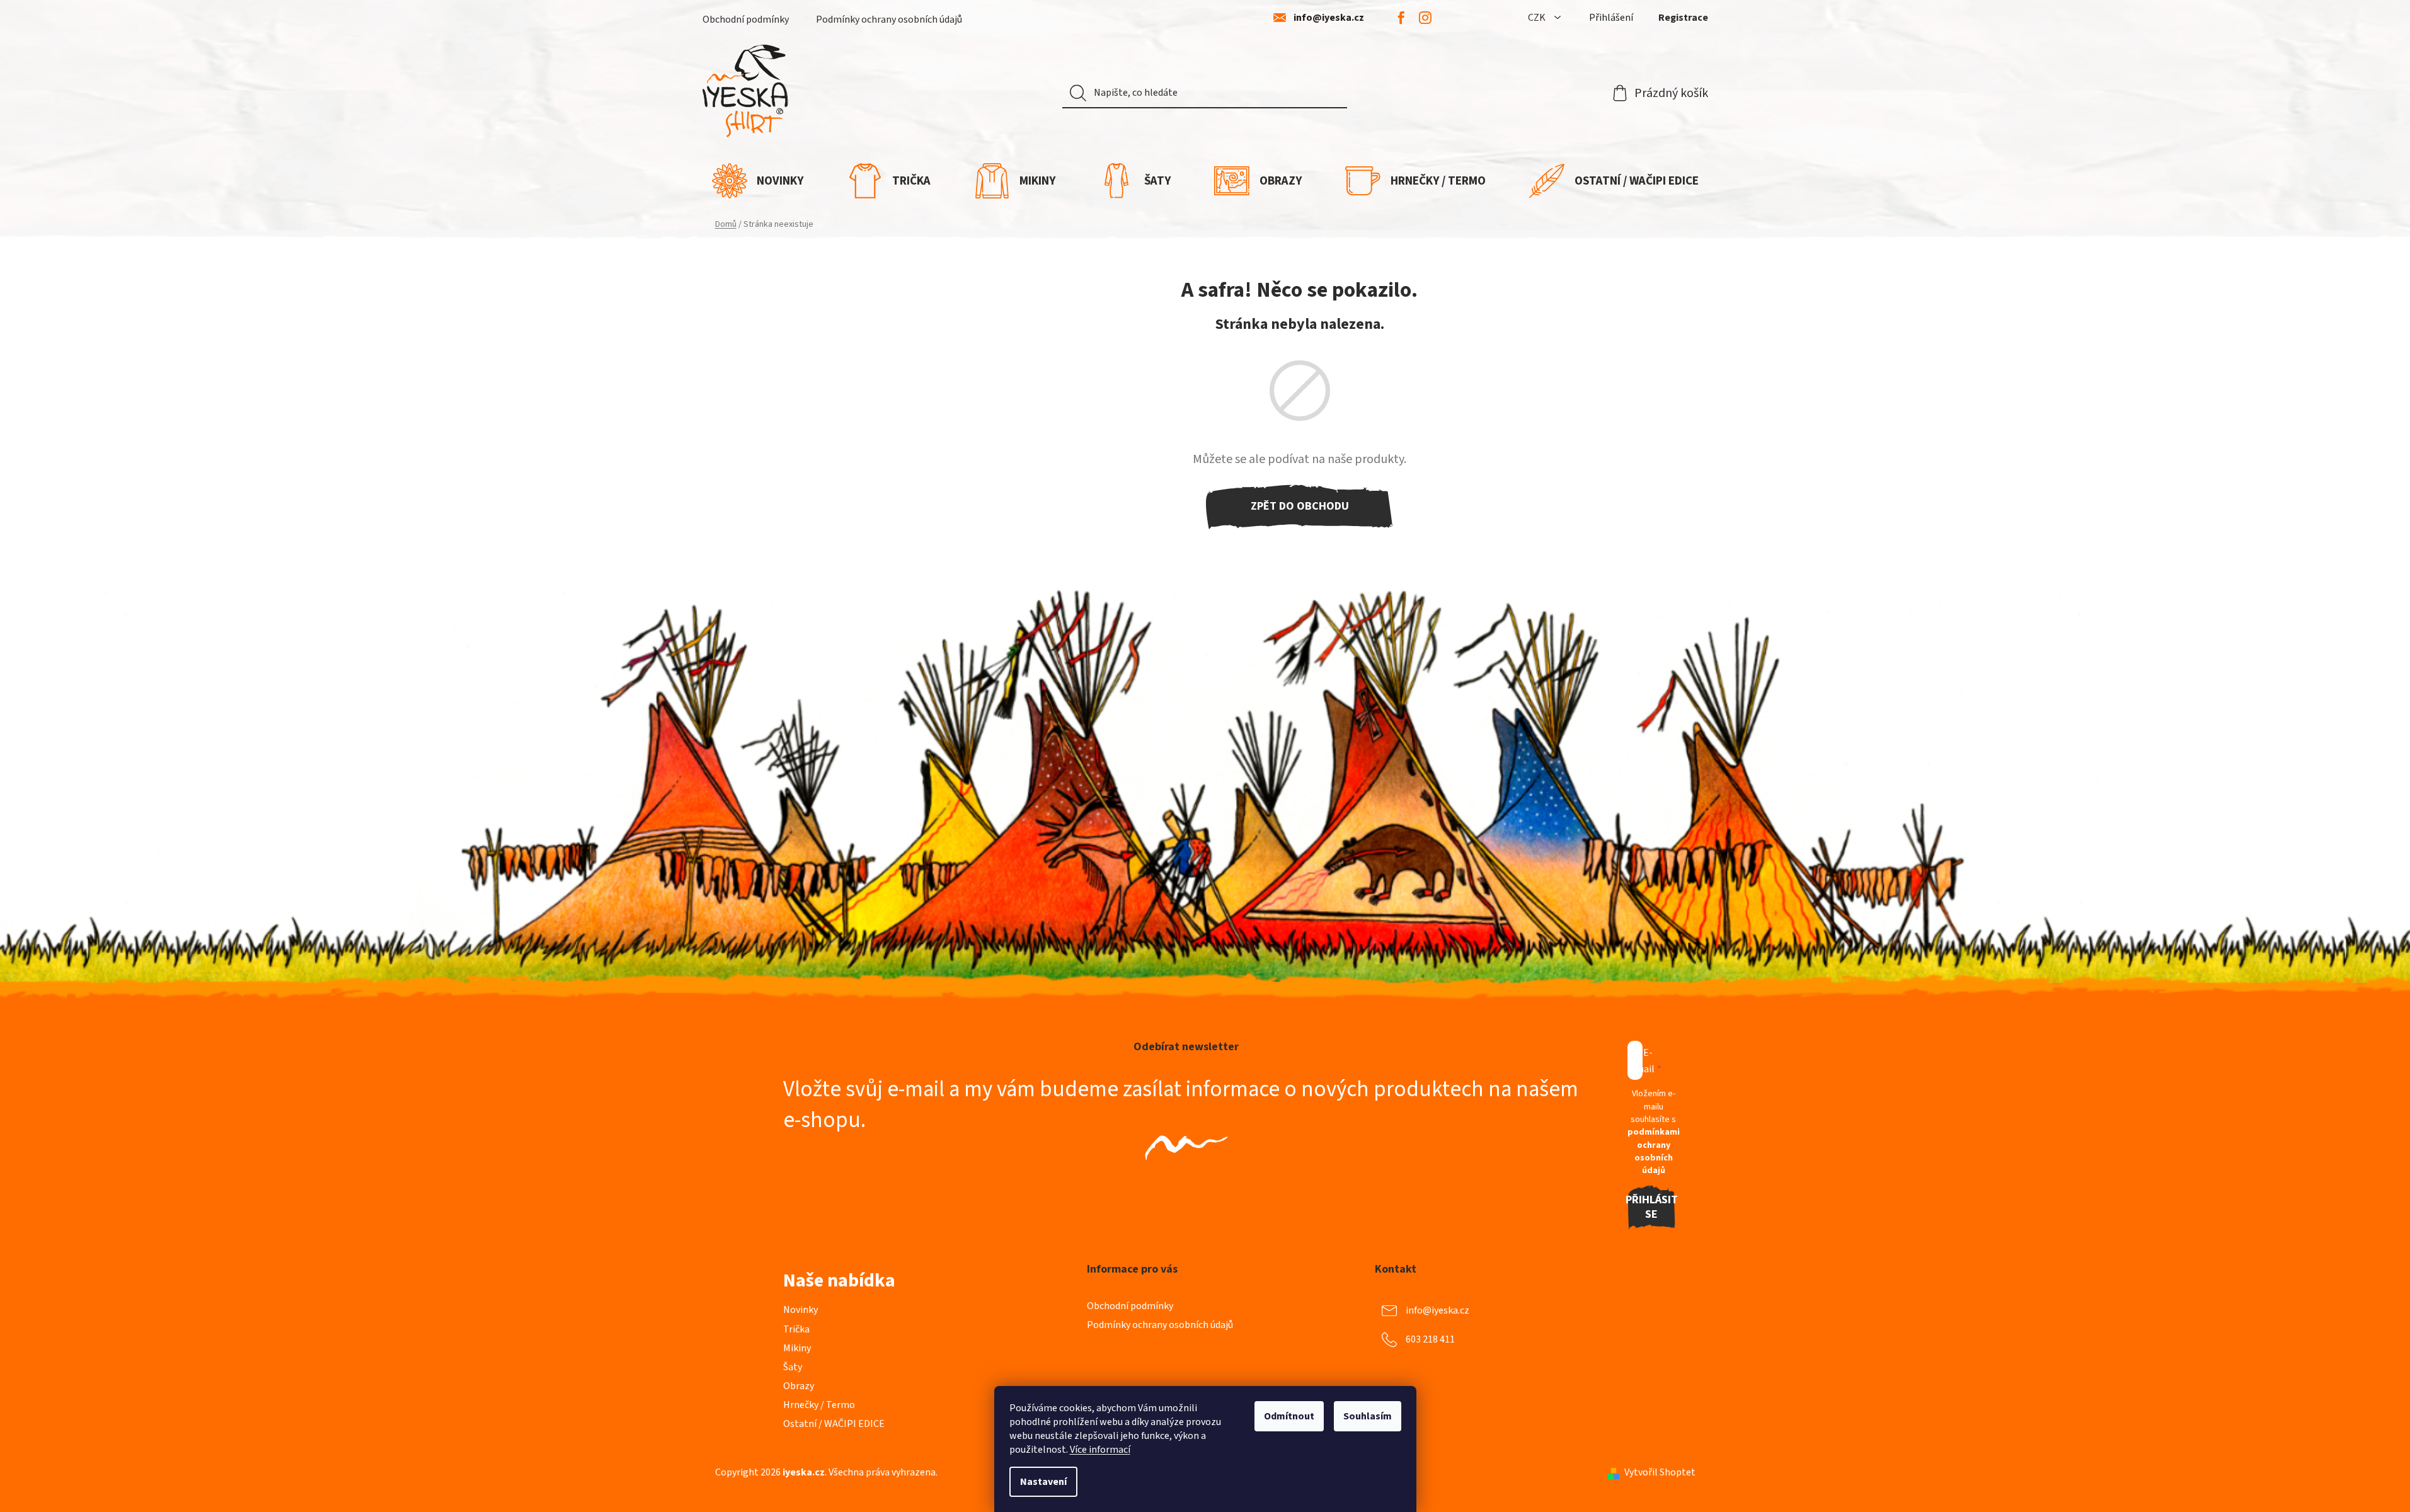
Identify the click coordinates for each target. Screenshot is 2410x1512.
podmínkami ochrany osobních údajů (1654, 1151)
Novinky (800, 1310)
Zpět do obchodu (1300, 506)
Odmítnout (1289, 1416)
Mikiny (797, 1348)
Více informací (1100, 1450)
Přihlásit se (1652, 1207)
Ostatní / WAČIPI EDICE (834, 1424)
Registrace (1683, 18)
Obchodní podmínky (746, 20)
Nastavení (1043, 1482)
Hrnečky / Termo (819, 1405)
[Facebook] (1401, 18)
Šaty (793, 1367)
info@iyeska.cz (1329, 18)
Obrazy (799, 1386)
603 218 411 (1430, 1339)
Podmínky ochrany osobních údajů (889, 20)
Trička (796, 1329)
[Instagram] (1425, 18)
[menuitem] (758, 181)
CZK (1538, 18)
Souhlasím (1368, 1416)
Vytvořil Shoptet (1660, 1472)
